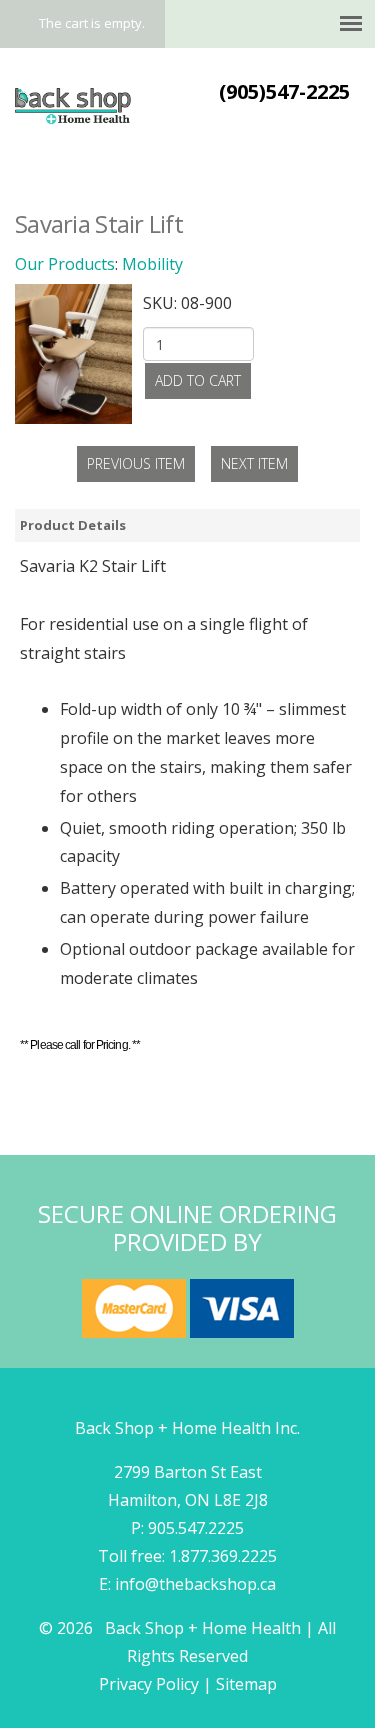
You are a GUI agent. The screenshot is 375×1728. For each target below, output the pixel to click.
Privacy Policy (149, 1684)
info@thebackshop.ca (195, 1584)
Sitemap (246, 1684)
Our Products (65, 264)
